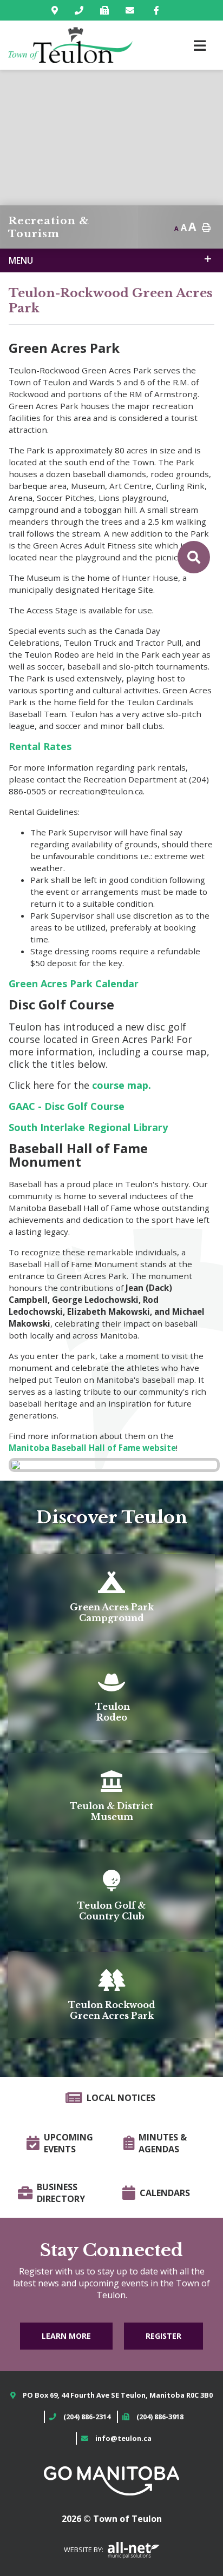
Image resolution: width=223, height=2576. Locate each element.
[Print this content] (206, 228)
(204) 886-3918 (160, 2417)
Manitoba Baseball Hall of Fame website (92, 1448)
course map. (122, 1085)
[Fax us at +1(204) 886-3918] (107, 10)
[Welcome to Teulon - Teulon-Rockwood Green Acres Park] (70, 45)
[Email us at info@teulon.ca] (132, 10)
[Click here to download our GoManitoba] (111, 2480)
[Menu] (200, 45)
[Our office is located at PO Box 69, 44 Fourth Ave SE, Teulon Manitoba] (57, 10)
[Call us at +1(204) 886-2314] (81, 10)
